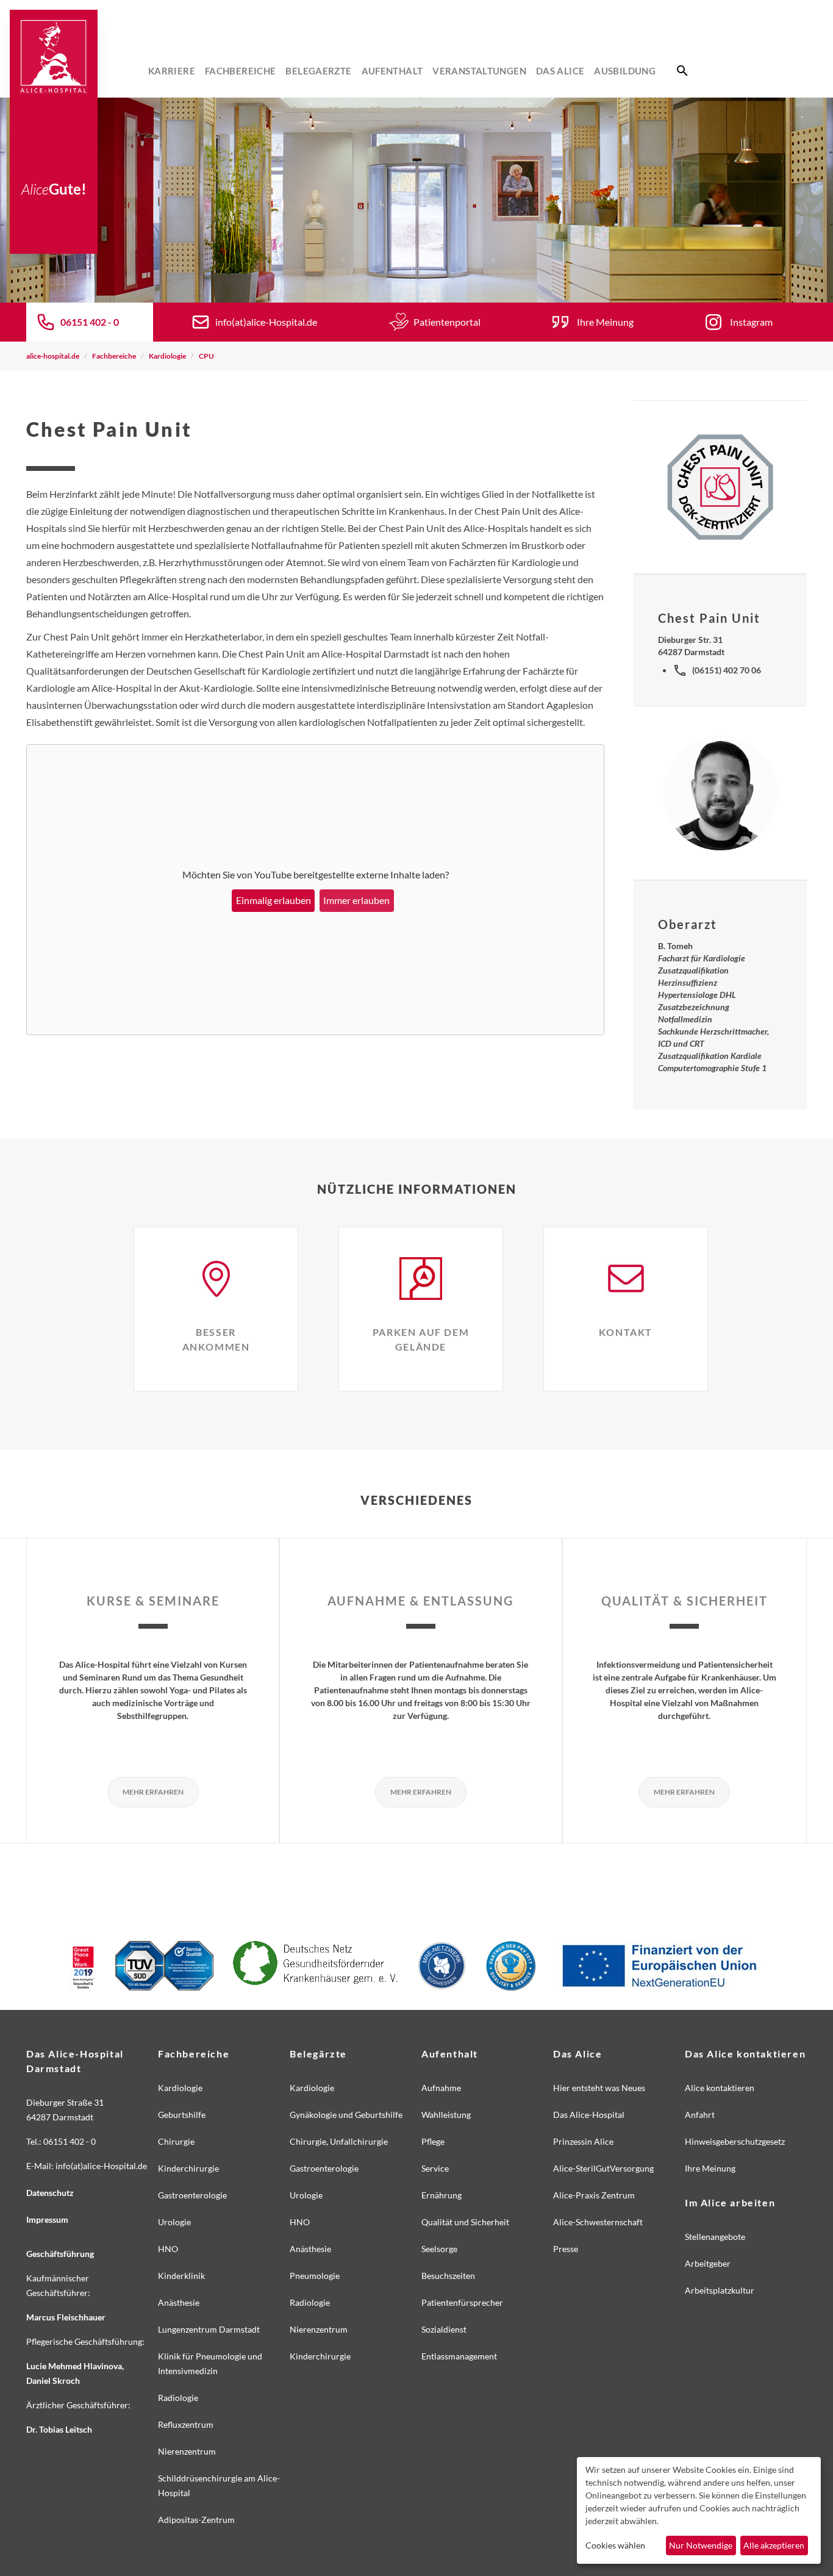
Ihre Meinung (605, 322)
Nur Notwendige (701, 2545)
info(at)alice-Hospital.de (266, 322)
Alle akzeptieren (774, 2545)
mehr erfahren (153, 1792)
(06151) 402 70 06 (727, 670)
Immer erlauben (356, 900)
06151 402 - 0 (90, 322)
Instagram (751, 322)
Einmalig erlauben (273, 900)
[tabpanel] (416, 200)
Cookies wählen (615, 2545)
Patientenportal (447, 322)
